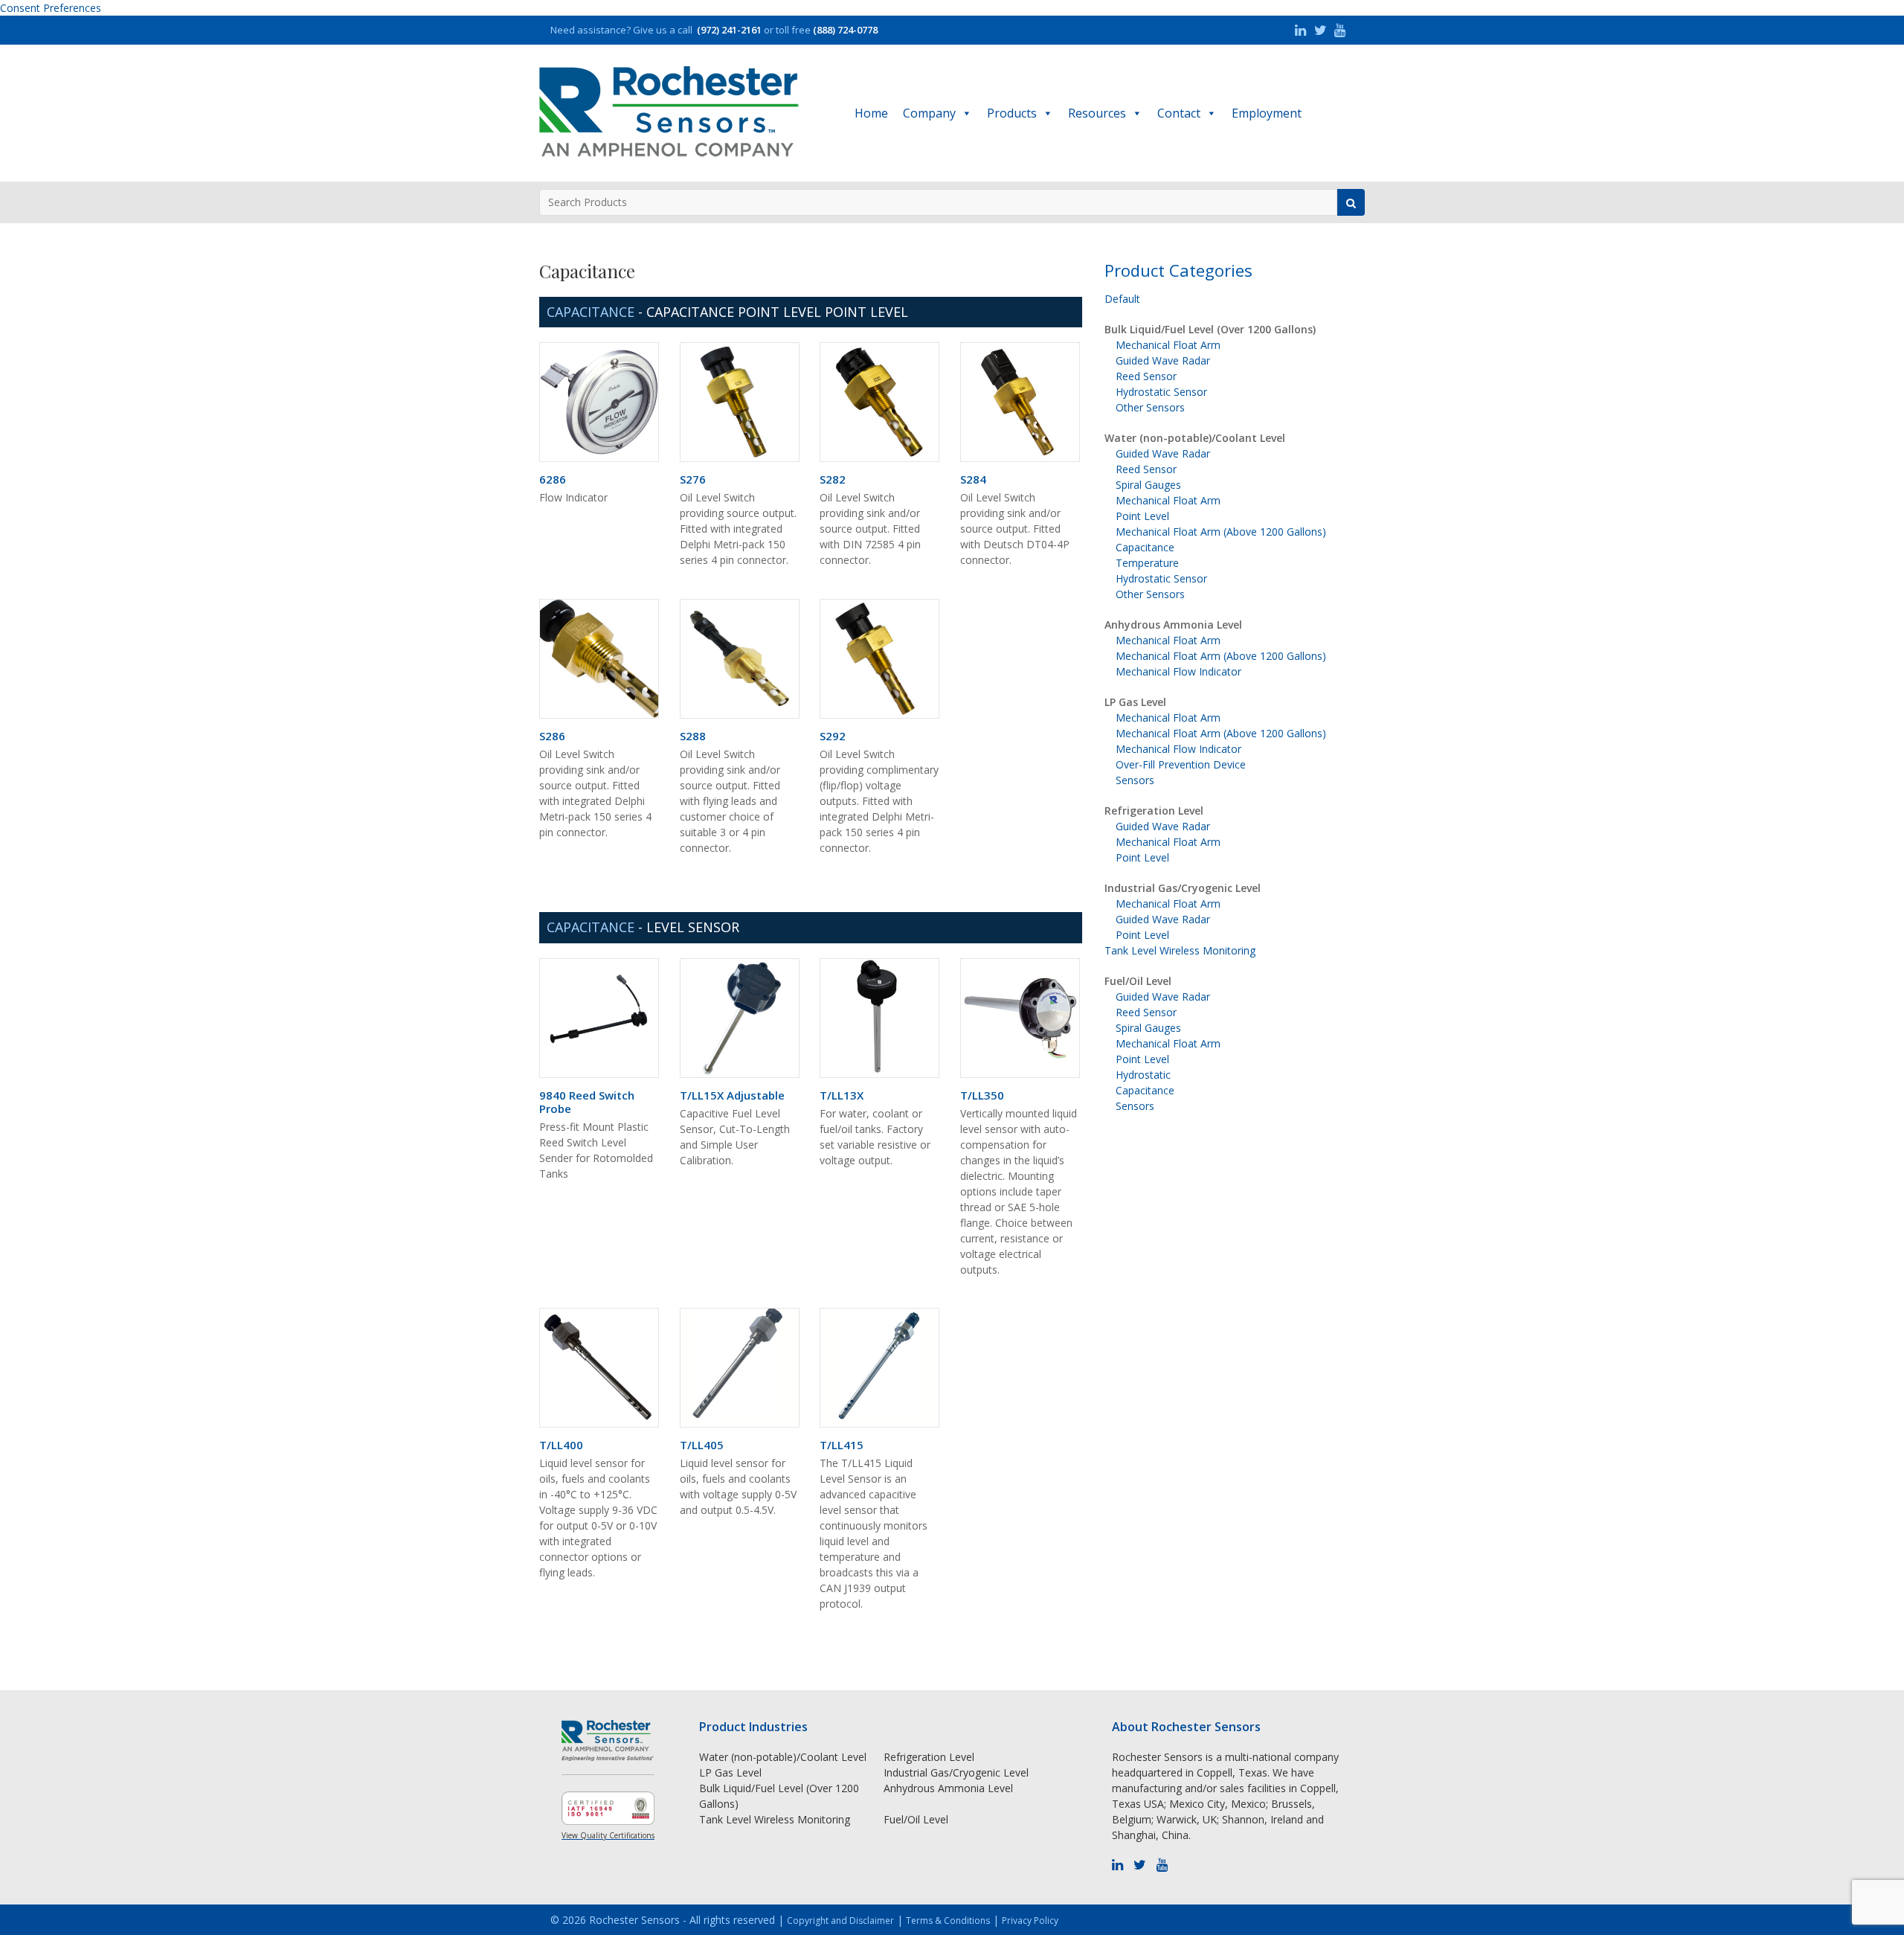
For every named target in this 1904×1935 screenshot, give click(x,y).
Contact (1179, 113)
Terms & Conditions (948, 1920)
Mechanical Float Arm (1168, 345)
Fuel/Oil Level (1138, 981)
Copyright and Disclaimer (840, 1920)
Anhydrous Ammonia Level (1173, 625)
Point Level (1142, 516)
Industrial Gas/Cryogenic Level (1183, 888)
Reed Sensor (1146, 376)
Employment (1267, 113)
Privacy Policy (1030, 1920)
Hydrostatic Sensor (1161, 392)
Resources (1097, 113)
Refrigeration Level (1154, 811)
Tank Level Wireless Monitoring (1180, 950)
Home (871, 113)
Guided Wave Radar (1163, 360)
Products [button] (1012, 113)
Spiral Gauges (1148, 485)
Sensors (1135, 780)
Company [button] (929, 113)
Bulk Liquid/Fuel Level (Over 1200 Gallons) (1210, 329)
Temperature (1147, 563)
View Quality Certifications (608, 1835)
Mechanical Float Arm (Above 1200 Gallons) (1221, 532)
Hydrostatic (1143, 1075)
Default (1122, 299)
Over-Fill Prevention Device (1181, 764)
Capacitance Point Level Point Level (777, 312)
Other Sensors (1150, 407)
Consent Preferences (51, 8)
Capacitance (1145, 547)
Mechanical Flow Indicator (1178, 671)
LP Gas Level (1135, 702)
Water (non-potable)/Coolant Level (1195, 438)
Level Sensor (693, 927)
